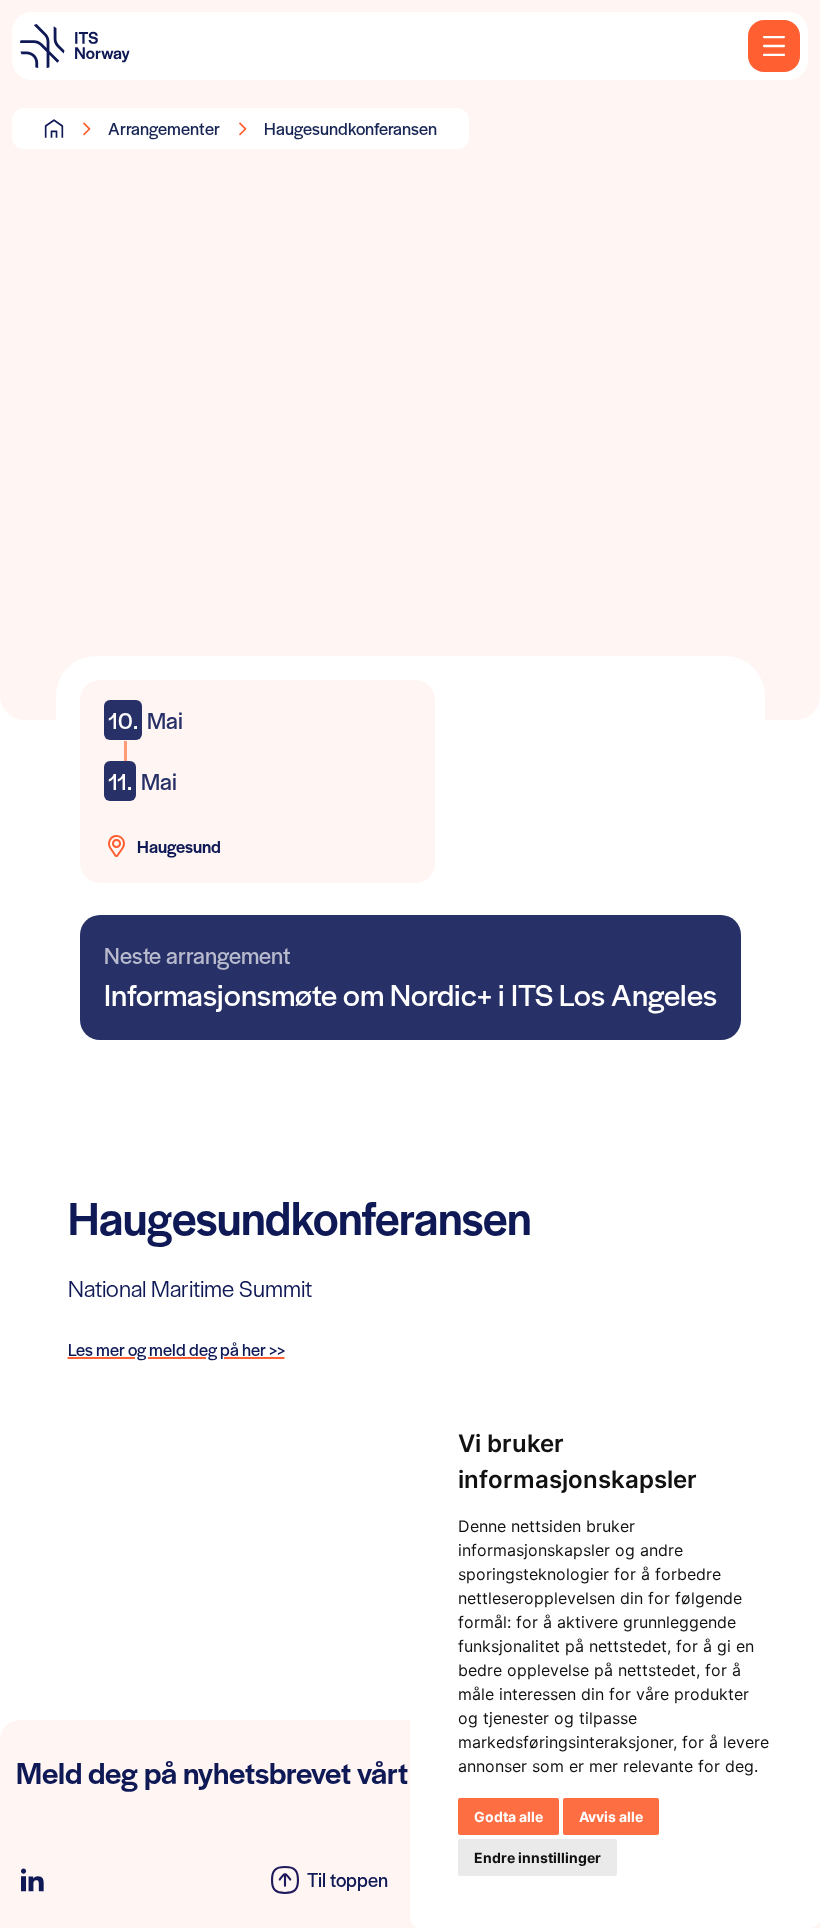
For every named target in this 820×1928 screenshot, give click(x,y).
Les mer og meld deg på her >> (176, 1349)
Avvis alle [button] (611, 1816)
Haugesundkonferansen (350, 128)
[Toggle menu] (774, 46)
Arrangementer (164, 128)
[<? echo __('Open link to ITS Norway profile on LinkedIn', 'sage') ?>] (32, 1880)
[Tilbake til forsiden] (75, 46)
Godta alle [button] (508, 1816)
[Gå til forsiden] (54, 128)
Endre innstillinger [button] (537, 1857)
